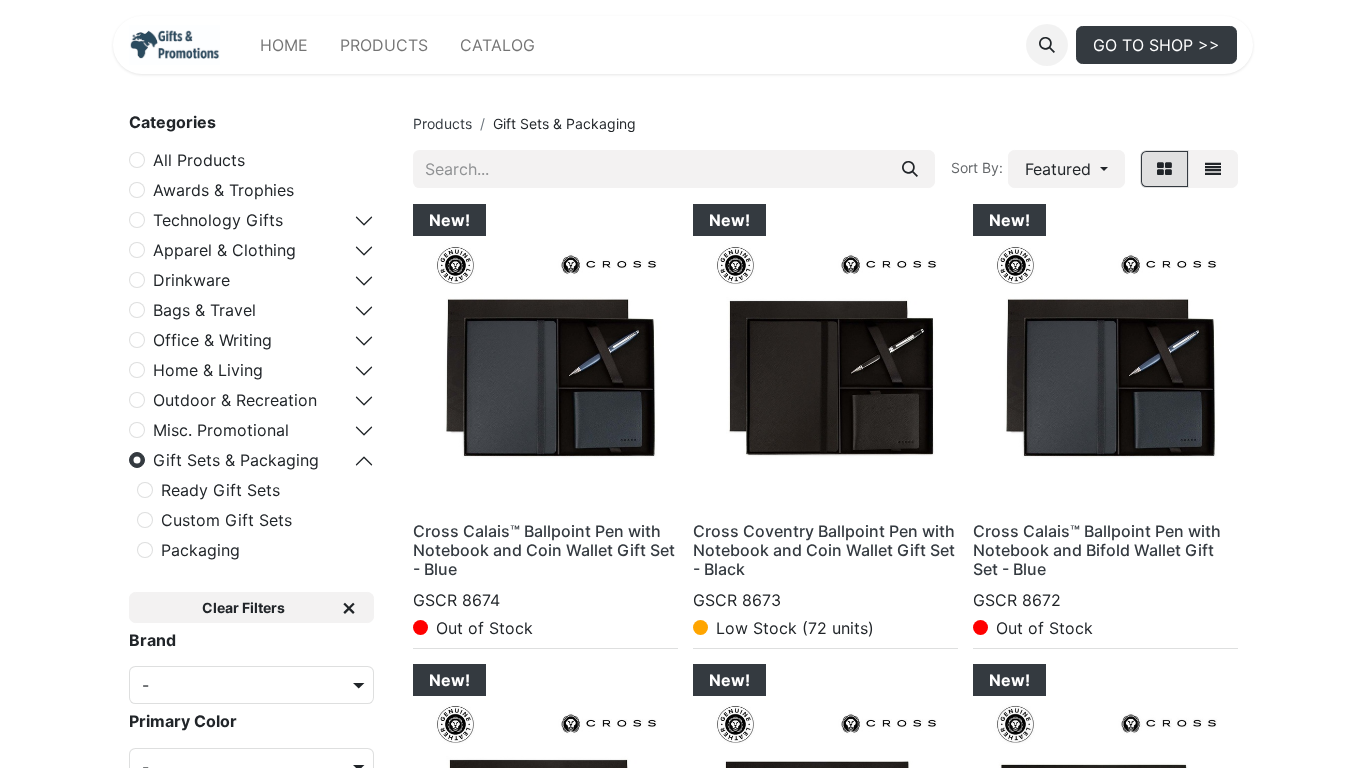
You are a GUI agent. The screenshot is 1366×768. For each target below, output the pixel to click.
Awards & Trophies (223, 190)
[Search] (910, 169)
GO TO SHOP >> (1156, 45)
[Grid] (1164, 169)
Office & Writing (212, 340)
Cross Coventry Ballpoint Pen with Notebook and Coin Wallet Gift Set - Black (824, 550)
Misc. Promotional (221, 430)
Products (442, 123)
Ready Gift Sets (220, 490)
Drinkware (191, 280)
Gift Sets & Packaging (236, 460)
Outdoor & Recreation (235, 400)
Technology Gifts (218, 220)
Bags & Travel (204, 310)
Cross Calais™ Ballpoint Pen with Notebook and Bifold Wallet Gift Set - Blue (1097, 550)
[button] (1047, 45)
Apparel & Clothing (224, 250)
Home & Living (208, 370)
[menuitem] (284, 45)
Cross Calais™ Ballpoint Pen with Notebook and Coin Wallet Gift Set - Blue (544, 550)
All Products (199, 160)
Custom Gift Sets (226, 520)
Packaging (200, 550)
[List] (1213, 169)
